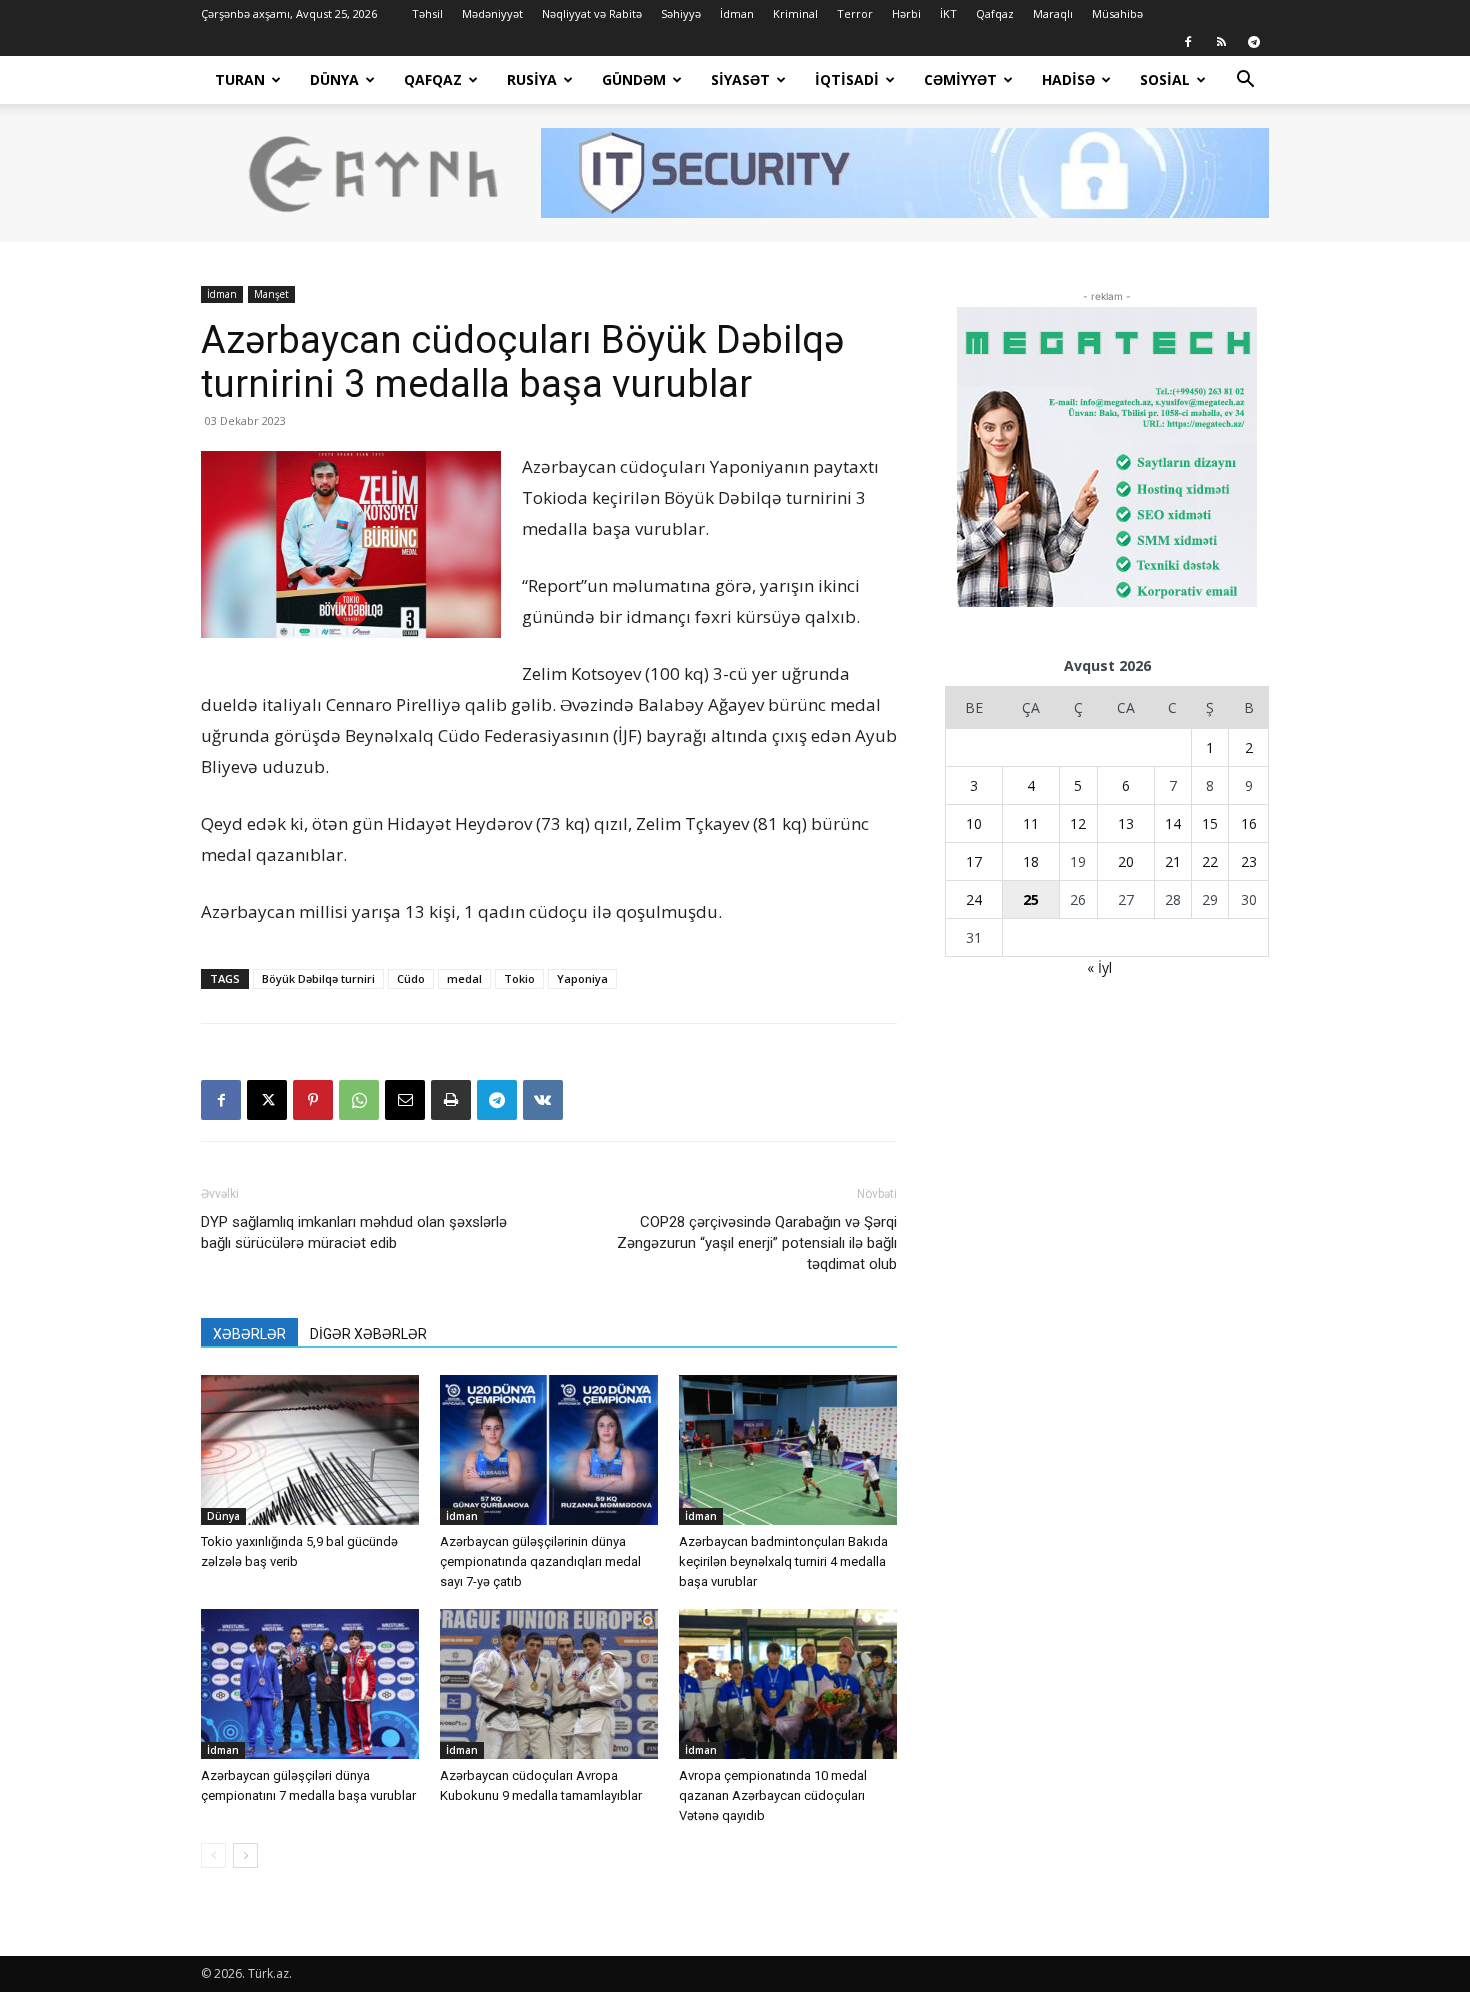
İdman (737, 13)
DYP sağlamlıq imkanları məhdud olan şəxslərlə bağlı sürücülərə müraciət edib (354, 1232)
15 (1210, 823)
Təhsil (427, 13)
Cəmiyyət (960, 79)
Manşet (271, 294)
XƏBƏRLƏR (249, 1334)
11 (1031, 823)
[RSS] (1221, 42)
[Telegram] (1254, 42)
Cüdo (411, 978)
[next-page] (245, 1855)
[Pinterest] (313, 1100)
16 (1249, 823)
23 (1249, 861)
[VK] (543, 1100)
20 (1126, 861)
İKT (948, 13)
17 (974, 861)
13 (1126, 823)
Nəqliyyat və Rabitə (592, 13)
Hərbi (906, 13)
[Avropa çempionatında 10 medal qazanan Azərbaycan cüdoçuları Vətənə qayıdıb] (788, 1684)
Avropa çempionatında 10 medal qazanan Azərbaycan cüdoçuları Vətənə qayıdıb (773, 1795)
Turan (240, 79)
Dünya (334, 79)
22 (1210, 861)
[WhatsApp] (359, 1100)
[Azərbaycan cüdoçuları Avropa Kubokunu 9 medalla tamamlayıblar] (549, 1684)
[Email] (405, 1100)
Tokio (519, 978)
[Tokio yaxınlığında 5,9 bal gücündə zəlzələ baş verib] (310, 1450)
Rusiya (532, 79)
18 (1031, 861)
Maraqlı (1053, 13)
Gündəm (634, 79)
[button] (1245, 81)
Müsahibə (1117, 13)
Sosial (1165, 79)
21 (1173, 861)
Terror (855, 13)
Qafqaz (995, 13)
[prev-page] (213, 1855)
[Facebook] (1188, 42)
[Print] (451, 1100)
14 (1173, 823)
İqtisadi (847, 79)
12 (1078, 823)
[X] (267, 1100)
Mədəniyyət (492, 13)
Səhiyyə (681, 13)
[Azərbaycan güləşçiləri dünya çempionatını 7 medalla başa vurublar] (310, 1684)
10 (974, 823)
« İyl (1099, 967)
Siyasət (740, 79)
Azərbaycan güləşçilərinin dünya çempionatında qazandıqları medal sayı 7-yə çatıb (540, 1561)
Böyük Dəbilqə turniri (318, 978)
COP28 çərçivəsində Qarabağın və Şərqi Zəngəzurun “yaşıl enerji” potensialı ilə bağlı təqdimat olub (757, 1243)
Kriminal (795, 13)
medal (464, 978)
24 (974, 899)
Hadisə (1068, 79)
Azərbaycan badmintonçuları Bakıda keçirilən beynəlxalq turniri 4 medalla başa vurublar (783, 1561)
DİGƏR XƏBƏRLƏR (368, 1334)
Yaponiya (582, 978)
